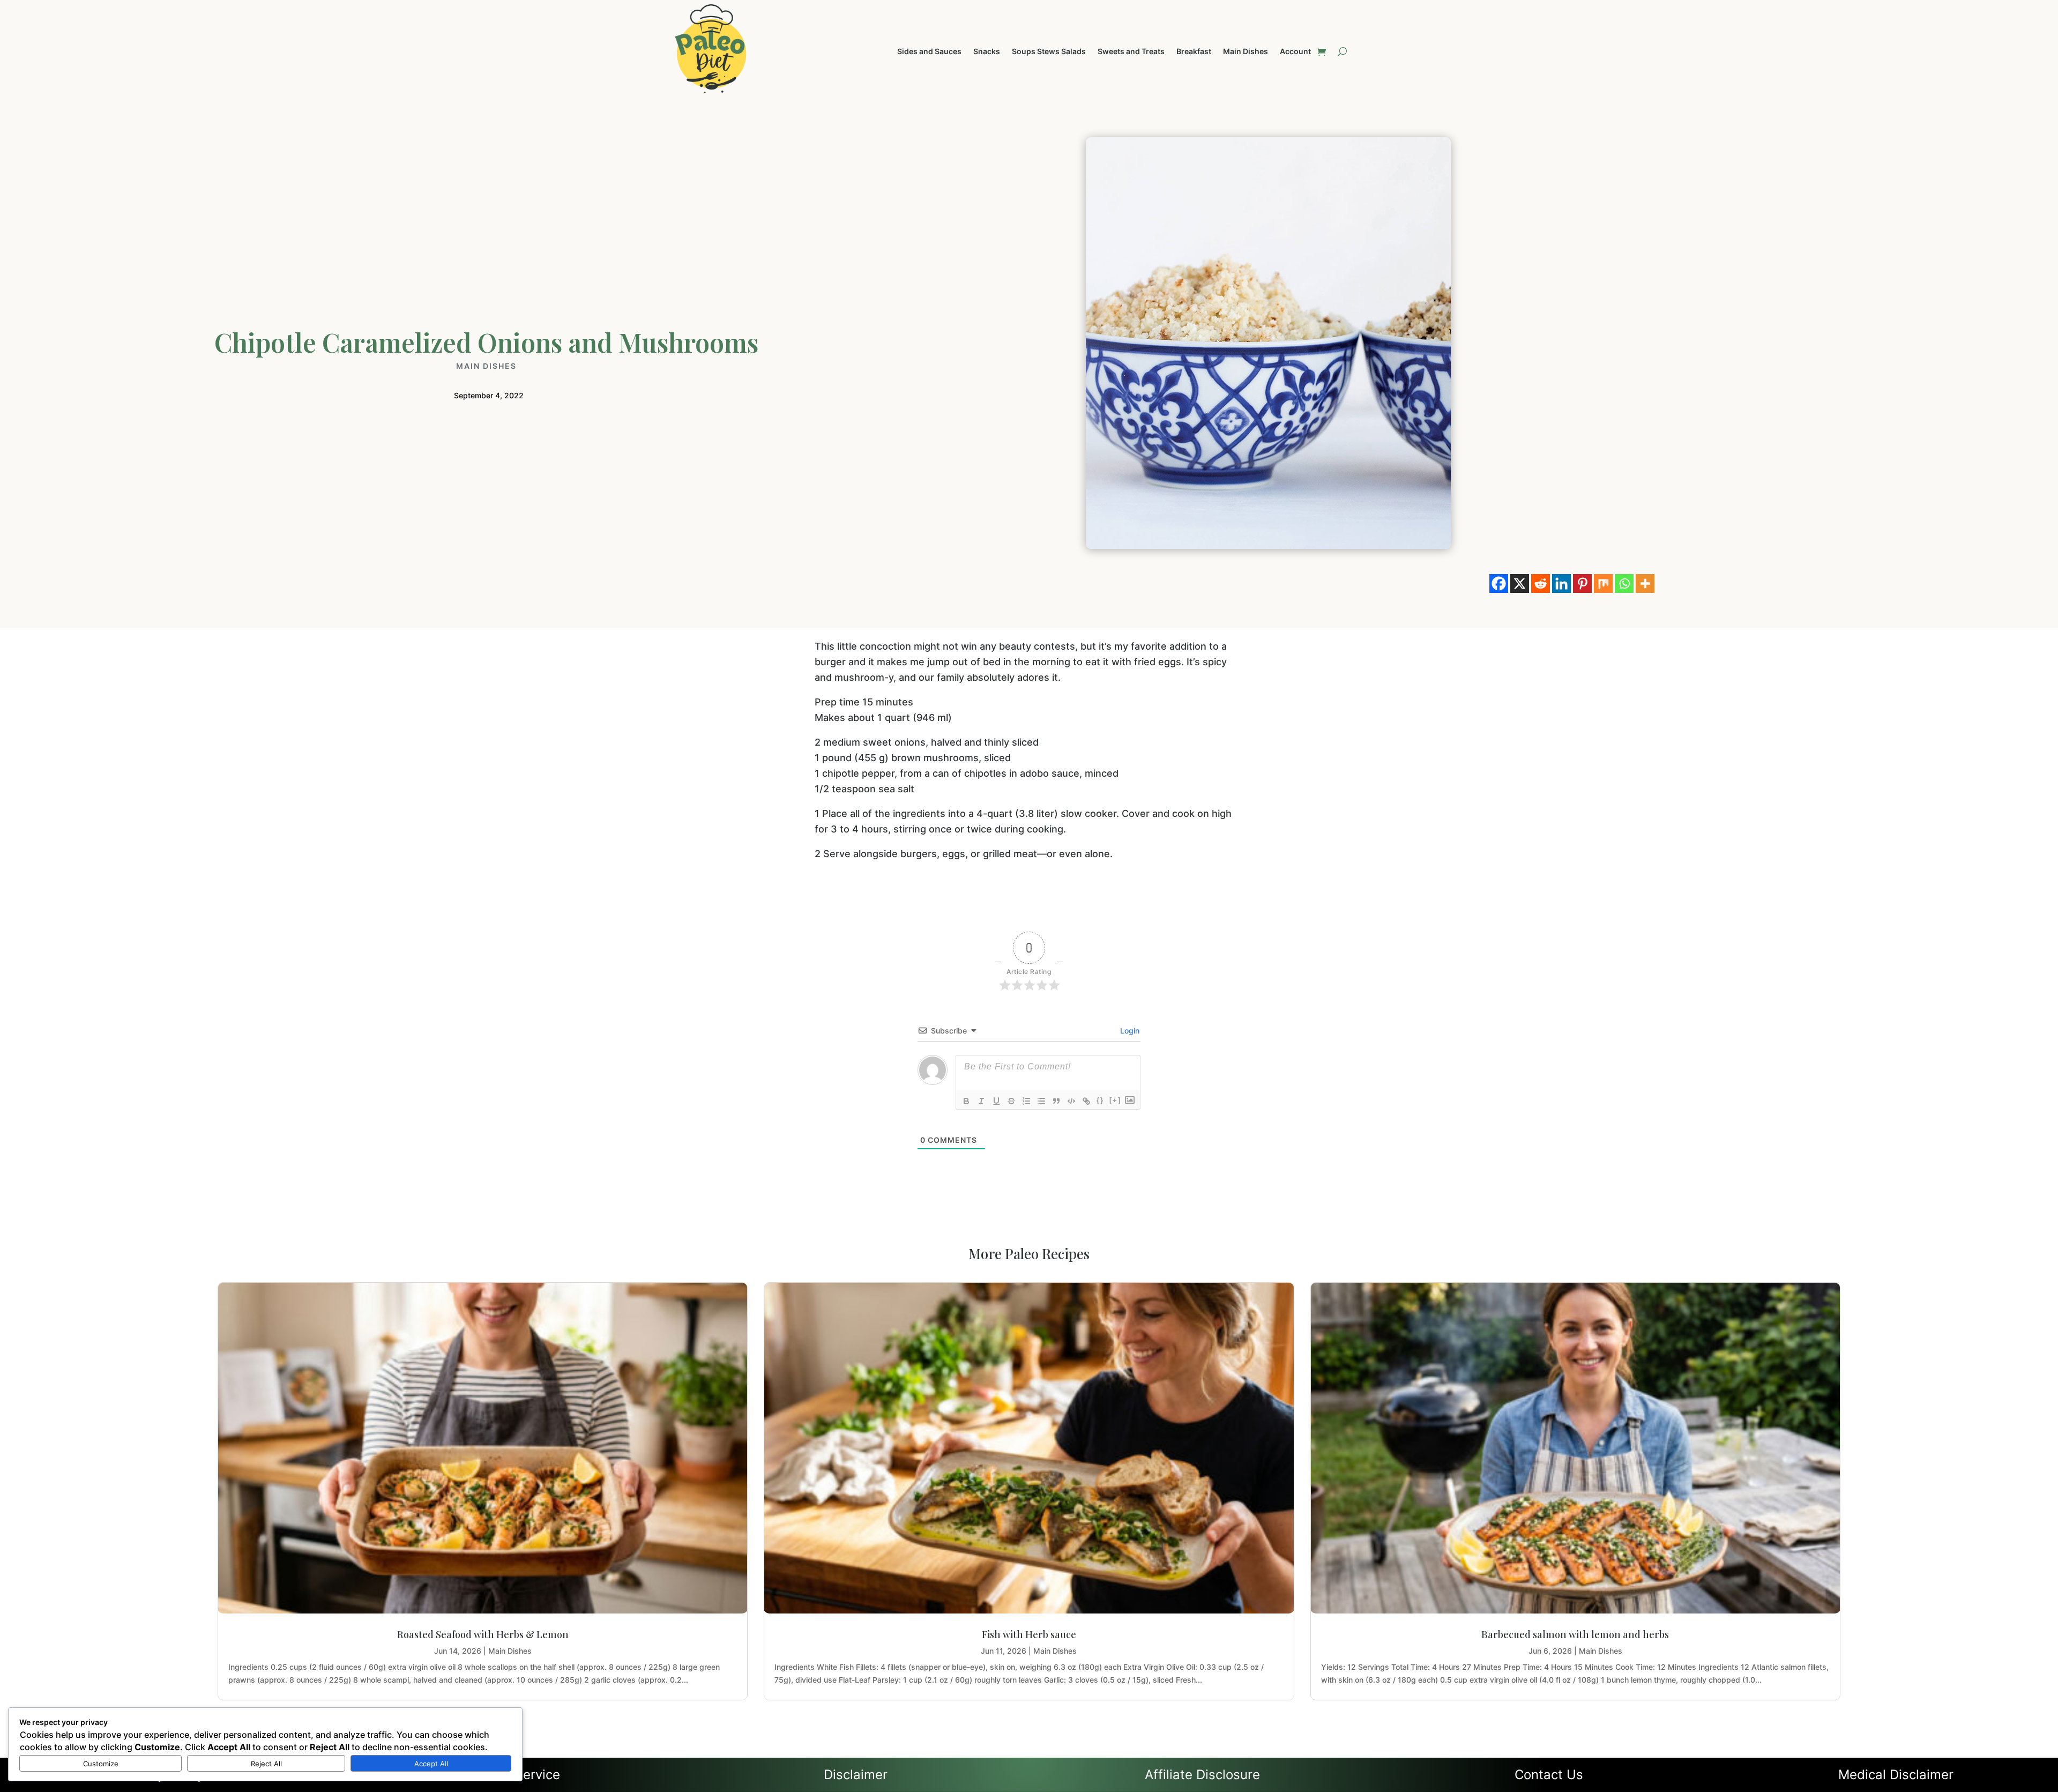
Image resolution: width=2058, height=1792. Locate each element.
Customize (101, 1764)
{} (1100, 1100)
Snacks (987, 52)
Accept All (431, 1764)
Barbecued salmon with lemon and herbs (1575, 1634)
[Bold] (966, 1101)
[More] (1645, 583)
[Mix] (1603, 583)
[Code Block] (1071, 1101)
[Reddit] (1541, 583)
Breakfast (1194, 52)
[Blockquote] (1056, 1101)
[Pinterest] (1582, 583)
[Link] (1086, 1101)
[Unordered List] (1041, 1101)
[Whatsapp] (1624, 583)
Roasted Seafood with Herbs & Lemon (483, 1634)
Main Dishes (1246, 52)
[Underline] (996, 1101)
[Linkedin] (1561, 583)
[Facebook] (1499, 583)
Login (1129, 1031)
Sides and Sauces (929, 52)
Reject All (266, 1764)
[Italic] (981, 1101)
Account (1295, 52)
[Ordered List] (1026, 1101)
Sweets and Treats (1131, 52)
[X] (1520, 583)
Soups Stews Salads (1049, 52)
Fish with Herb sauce (1029, 1634)
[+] (1115, 1100)
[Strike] (1011, 1101)
